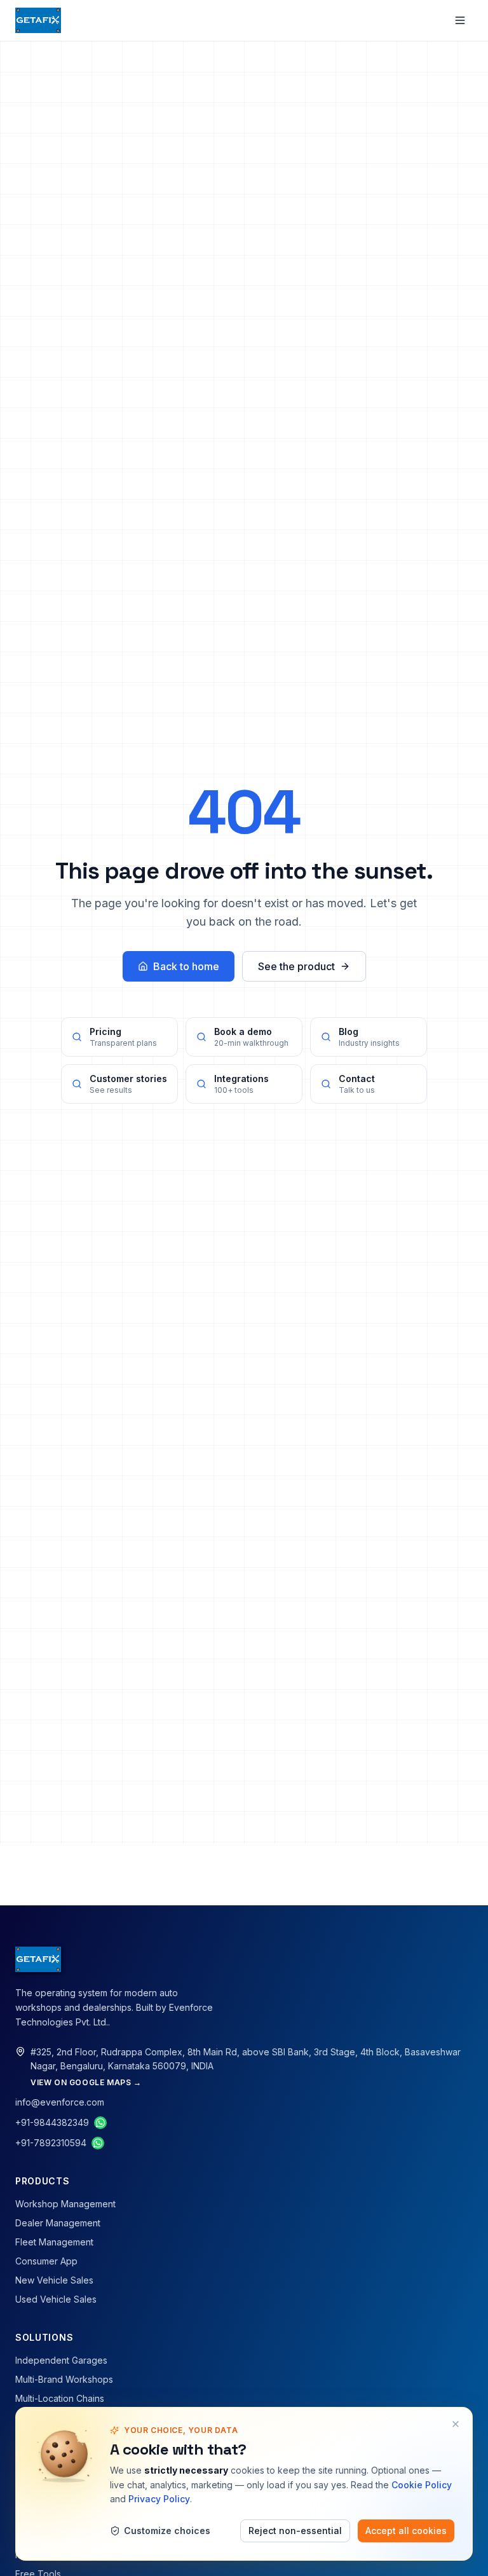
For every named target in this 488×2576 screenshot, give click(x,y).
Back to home (186, 966)
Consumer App (46, 2261)
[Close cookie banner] (456, 2424)
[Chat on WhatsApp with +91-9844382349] (100, 2123)
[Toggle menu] (460, 20)
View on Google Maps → (86, 2082)
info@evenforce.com (60, 2102)
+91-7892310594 (51, 2143)
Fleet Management (54, 2242)
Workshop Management (65, 2204)
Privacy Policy (159, 2499)
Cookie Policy (422, 2485)
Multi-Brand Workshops (64, 2379)
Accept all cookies (406, 2531)
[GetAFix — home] (38, 20)
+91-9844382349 (52, 2122)
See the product (296, 966)
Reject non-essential (295, 2531)
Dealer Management (58, 2223)
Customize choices (167, 2531)
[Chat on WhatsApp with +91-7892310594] (98, 2143)
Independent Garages (61, 2360)
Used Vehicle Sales (56, 2299)
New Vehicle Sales (54, 2280)
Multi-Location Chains (60, 2398)
